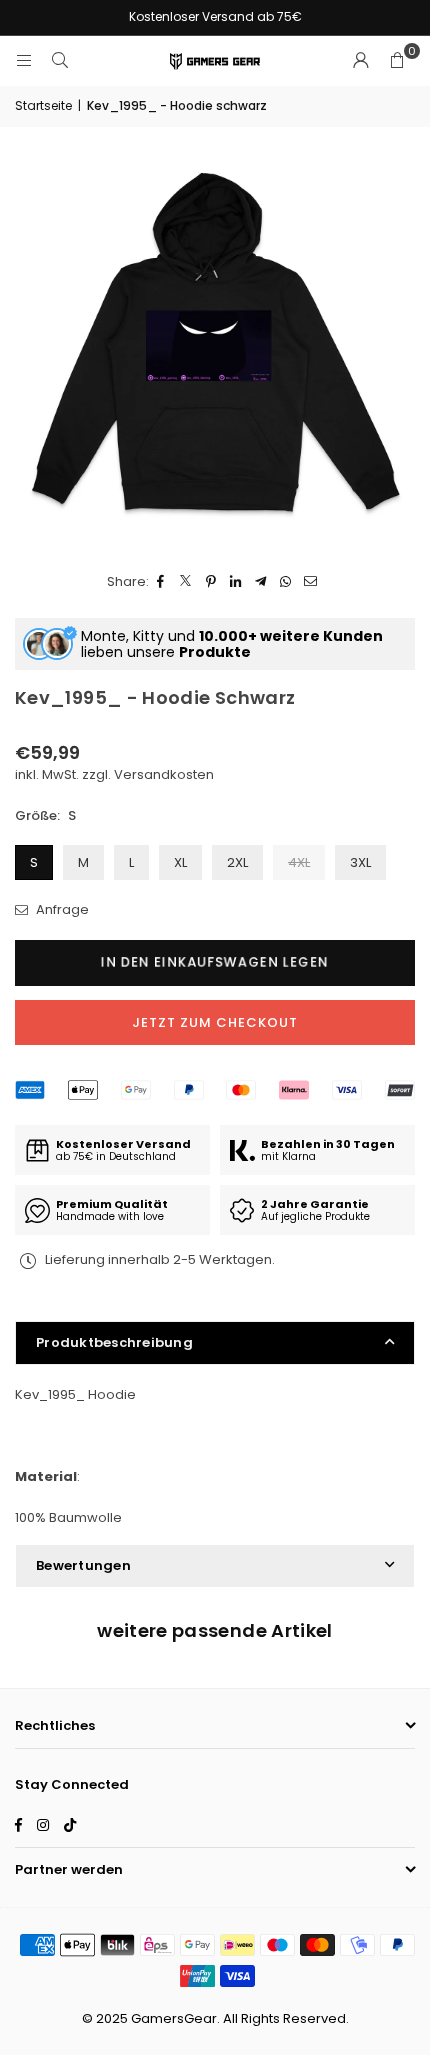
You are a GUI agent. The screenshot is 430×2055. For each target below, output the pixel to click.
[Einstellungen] (361, 61)
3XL (360, 862)
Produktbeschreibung (114, 1342)
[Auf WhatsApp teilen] (286, 582)
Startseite (43, 105)
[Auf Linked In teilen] (236, 582)
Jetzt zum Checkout (215, 1022)
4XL (299, 862)
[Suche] (60, 60)
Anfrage (61, 909)
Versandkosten (164, 774)
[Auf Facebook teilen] (161, 582)
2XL (237, 862)
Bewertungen (83, 1565)
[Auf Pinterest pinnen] (211, 582)
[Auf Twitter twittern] (186, 582)
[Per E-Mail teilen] (311, 582)
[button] (397, 61)
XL (180, 862)
